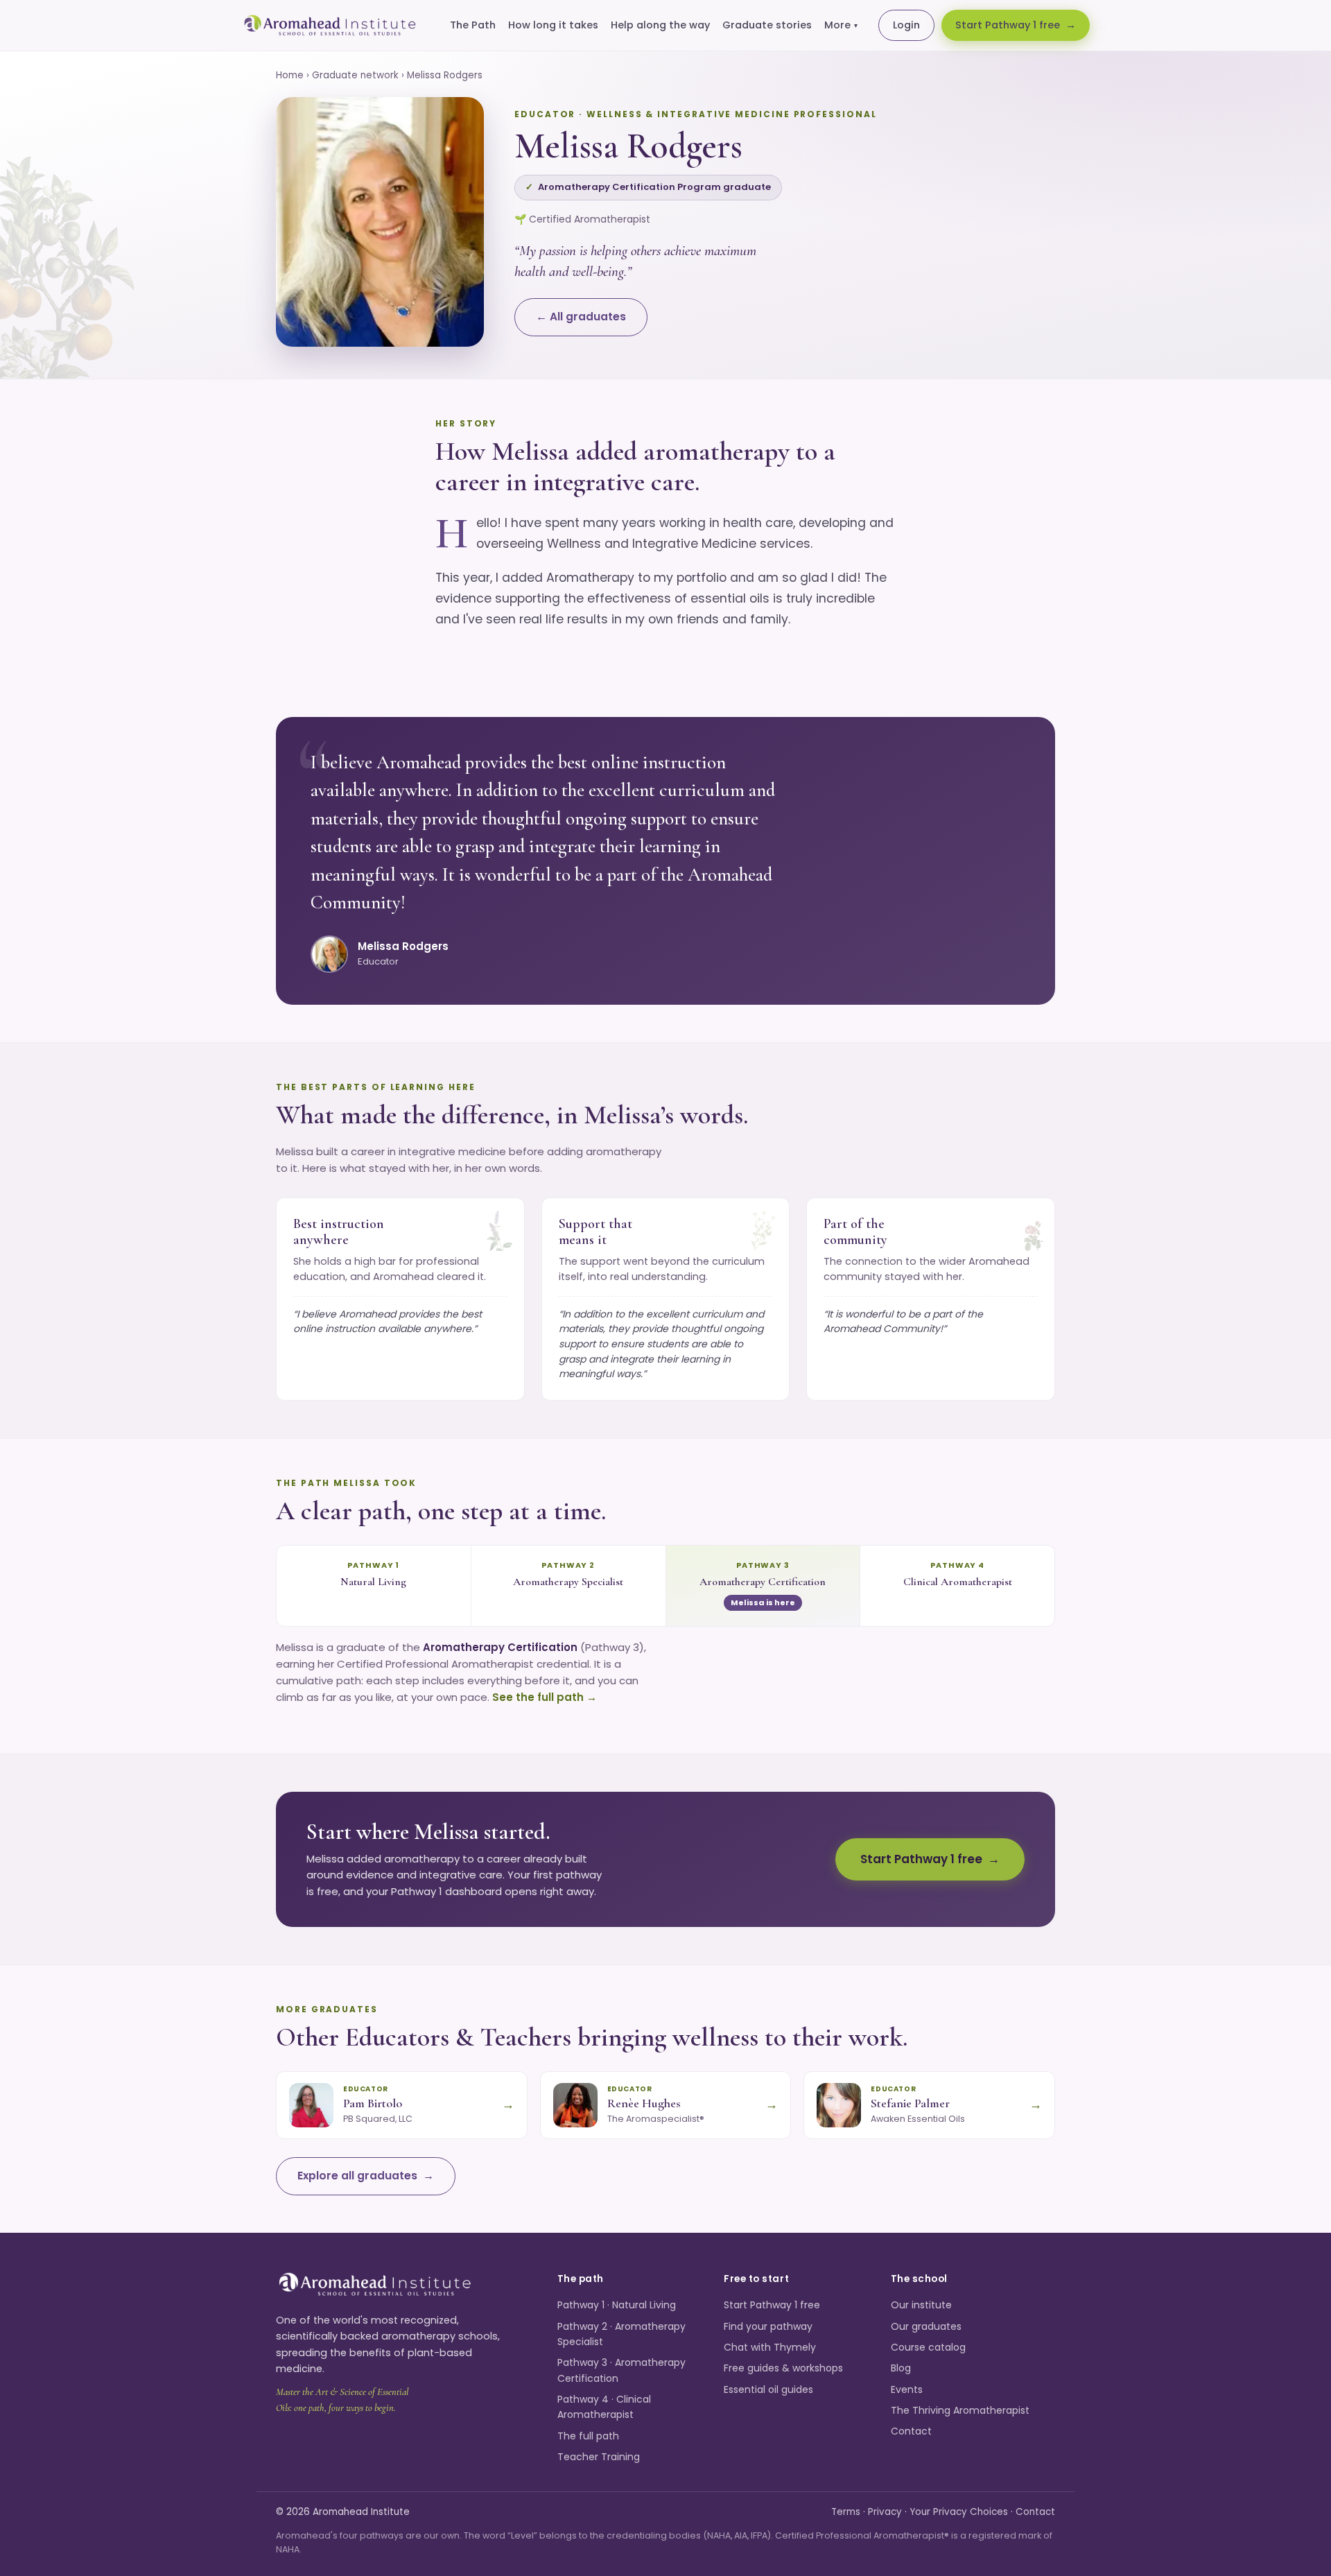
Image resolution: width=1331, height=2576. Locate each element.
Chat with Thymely (770, 2347)
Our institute (921, 2305)
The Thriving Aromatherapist (960, 2410)
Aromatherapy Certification (763, 1582)
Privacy (885, 2512)
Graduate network (355, 75)
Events (907, 2389)
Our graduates (926, 2326)
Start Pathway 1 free (1008, 25)
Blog (901, 2368)
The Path (473, 25)
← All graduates (581, 317)
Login (906, 25)
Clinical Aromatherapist (958, 1582)
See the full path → (545, 1697)
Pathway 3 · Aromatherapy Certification (621, 2370)
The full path (588, 2436)
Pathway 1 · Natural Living (617, 2305)
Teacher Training (599, 2457)
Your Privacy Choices (959, 2512)
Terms (846, 2512)
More (841, 25)
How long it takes (553, 25)
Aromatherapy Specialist (568, 1582)
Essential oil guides (768, 2389)
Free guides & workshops (783, 2368)
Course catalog (928, 2347)
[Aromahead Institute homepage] (330, 26)
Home (290, 75)
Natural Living (373, 1582)
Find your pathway (768, 2326)
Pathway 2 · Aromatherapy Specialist (621, 2334)
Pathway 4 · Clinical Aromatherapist (604, 2407)
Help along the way (660, 25)
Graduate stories (767, 25)
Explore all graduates (357, 2176)
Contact (911, 2431)
